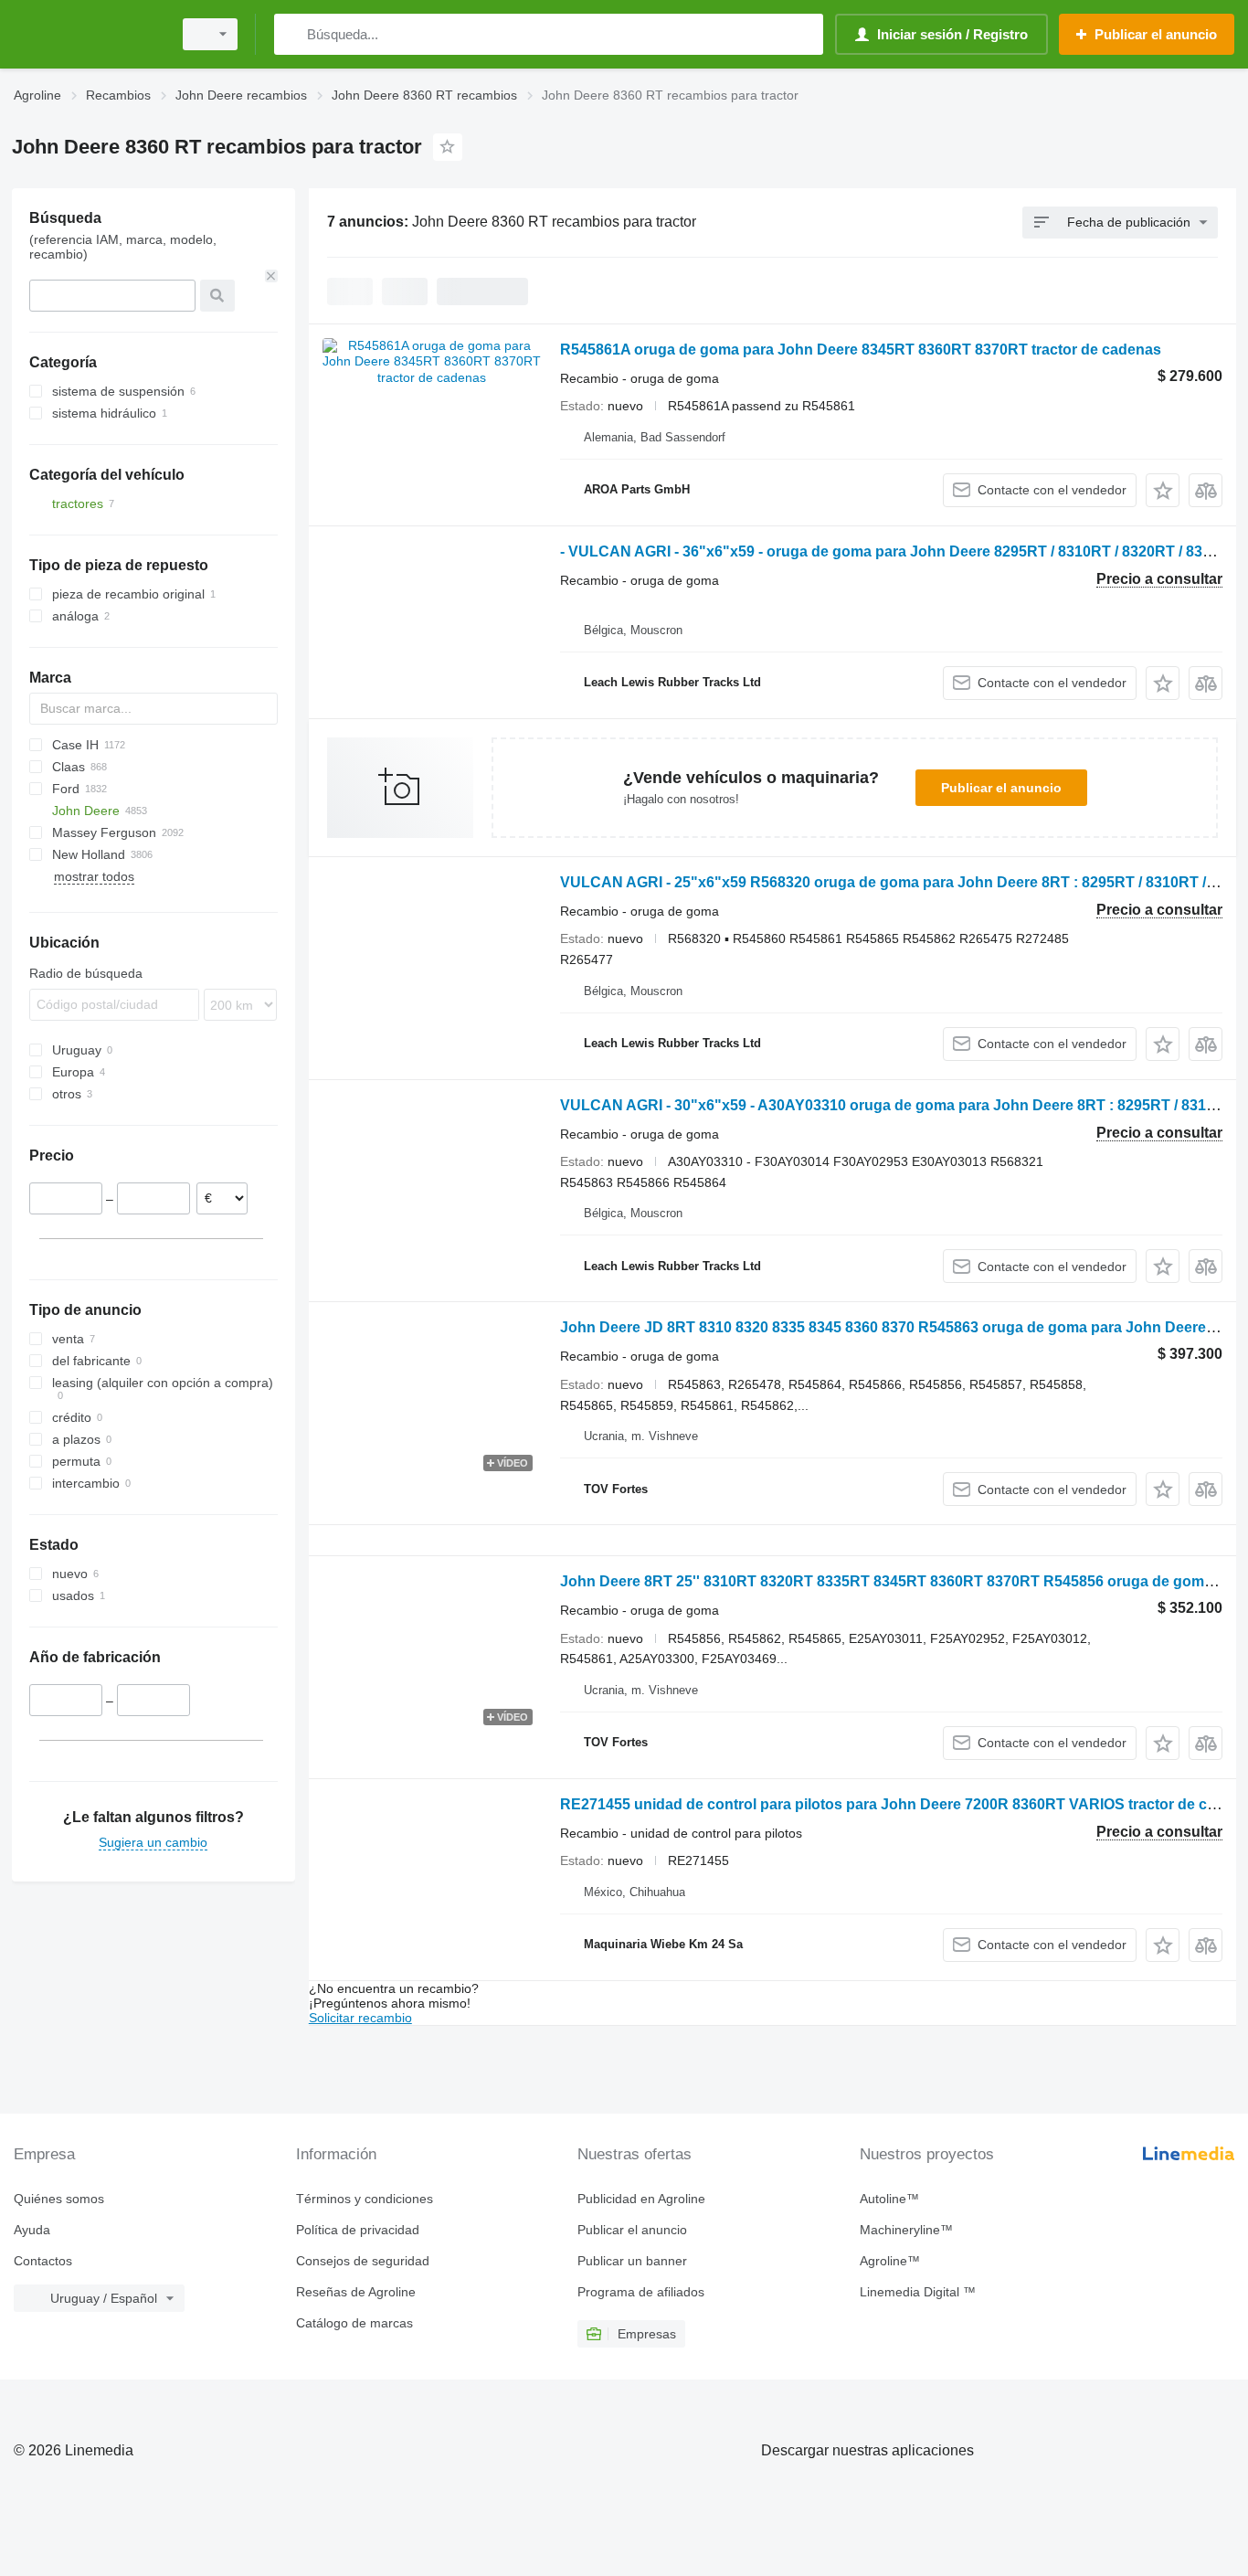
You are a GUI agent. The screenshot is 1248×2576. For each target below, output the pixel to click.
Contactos (43, 2261)
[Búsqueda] (292, 34)
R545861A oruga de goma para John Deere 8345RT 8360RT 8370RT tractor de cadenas (861, 350)
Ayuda (32, 2230)
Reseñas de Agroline (356, 2292)
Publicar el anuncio (1001, 788)
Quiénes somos (59, 2199)
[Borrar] (271, 276)
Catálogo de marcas (354, 2323)
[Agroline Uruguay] (87, 34)
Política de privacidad (358, 2230)
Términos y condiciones (365, 2199)
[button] (1163, 490)
